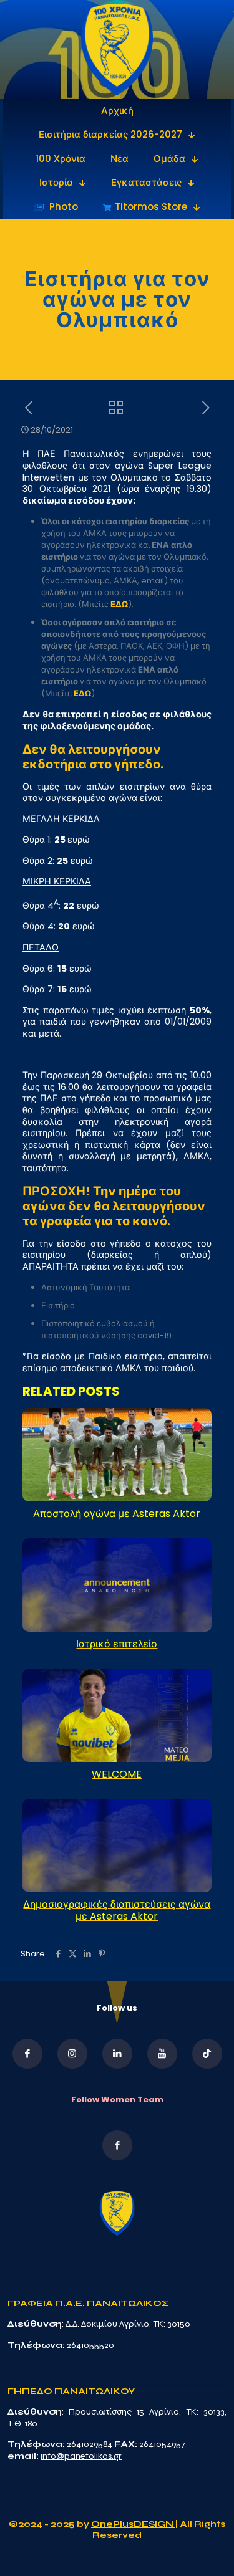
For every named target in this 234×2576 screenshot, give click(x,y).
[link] (117, 50)
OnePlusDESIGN (133, 2524)
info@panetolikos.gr (81, 2456)
